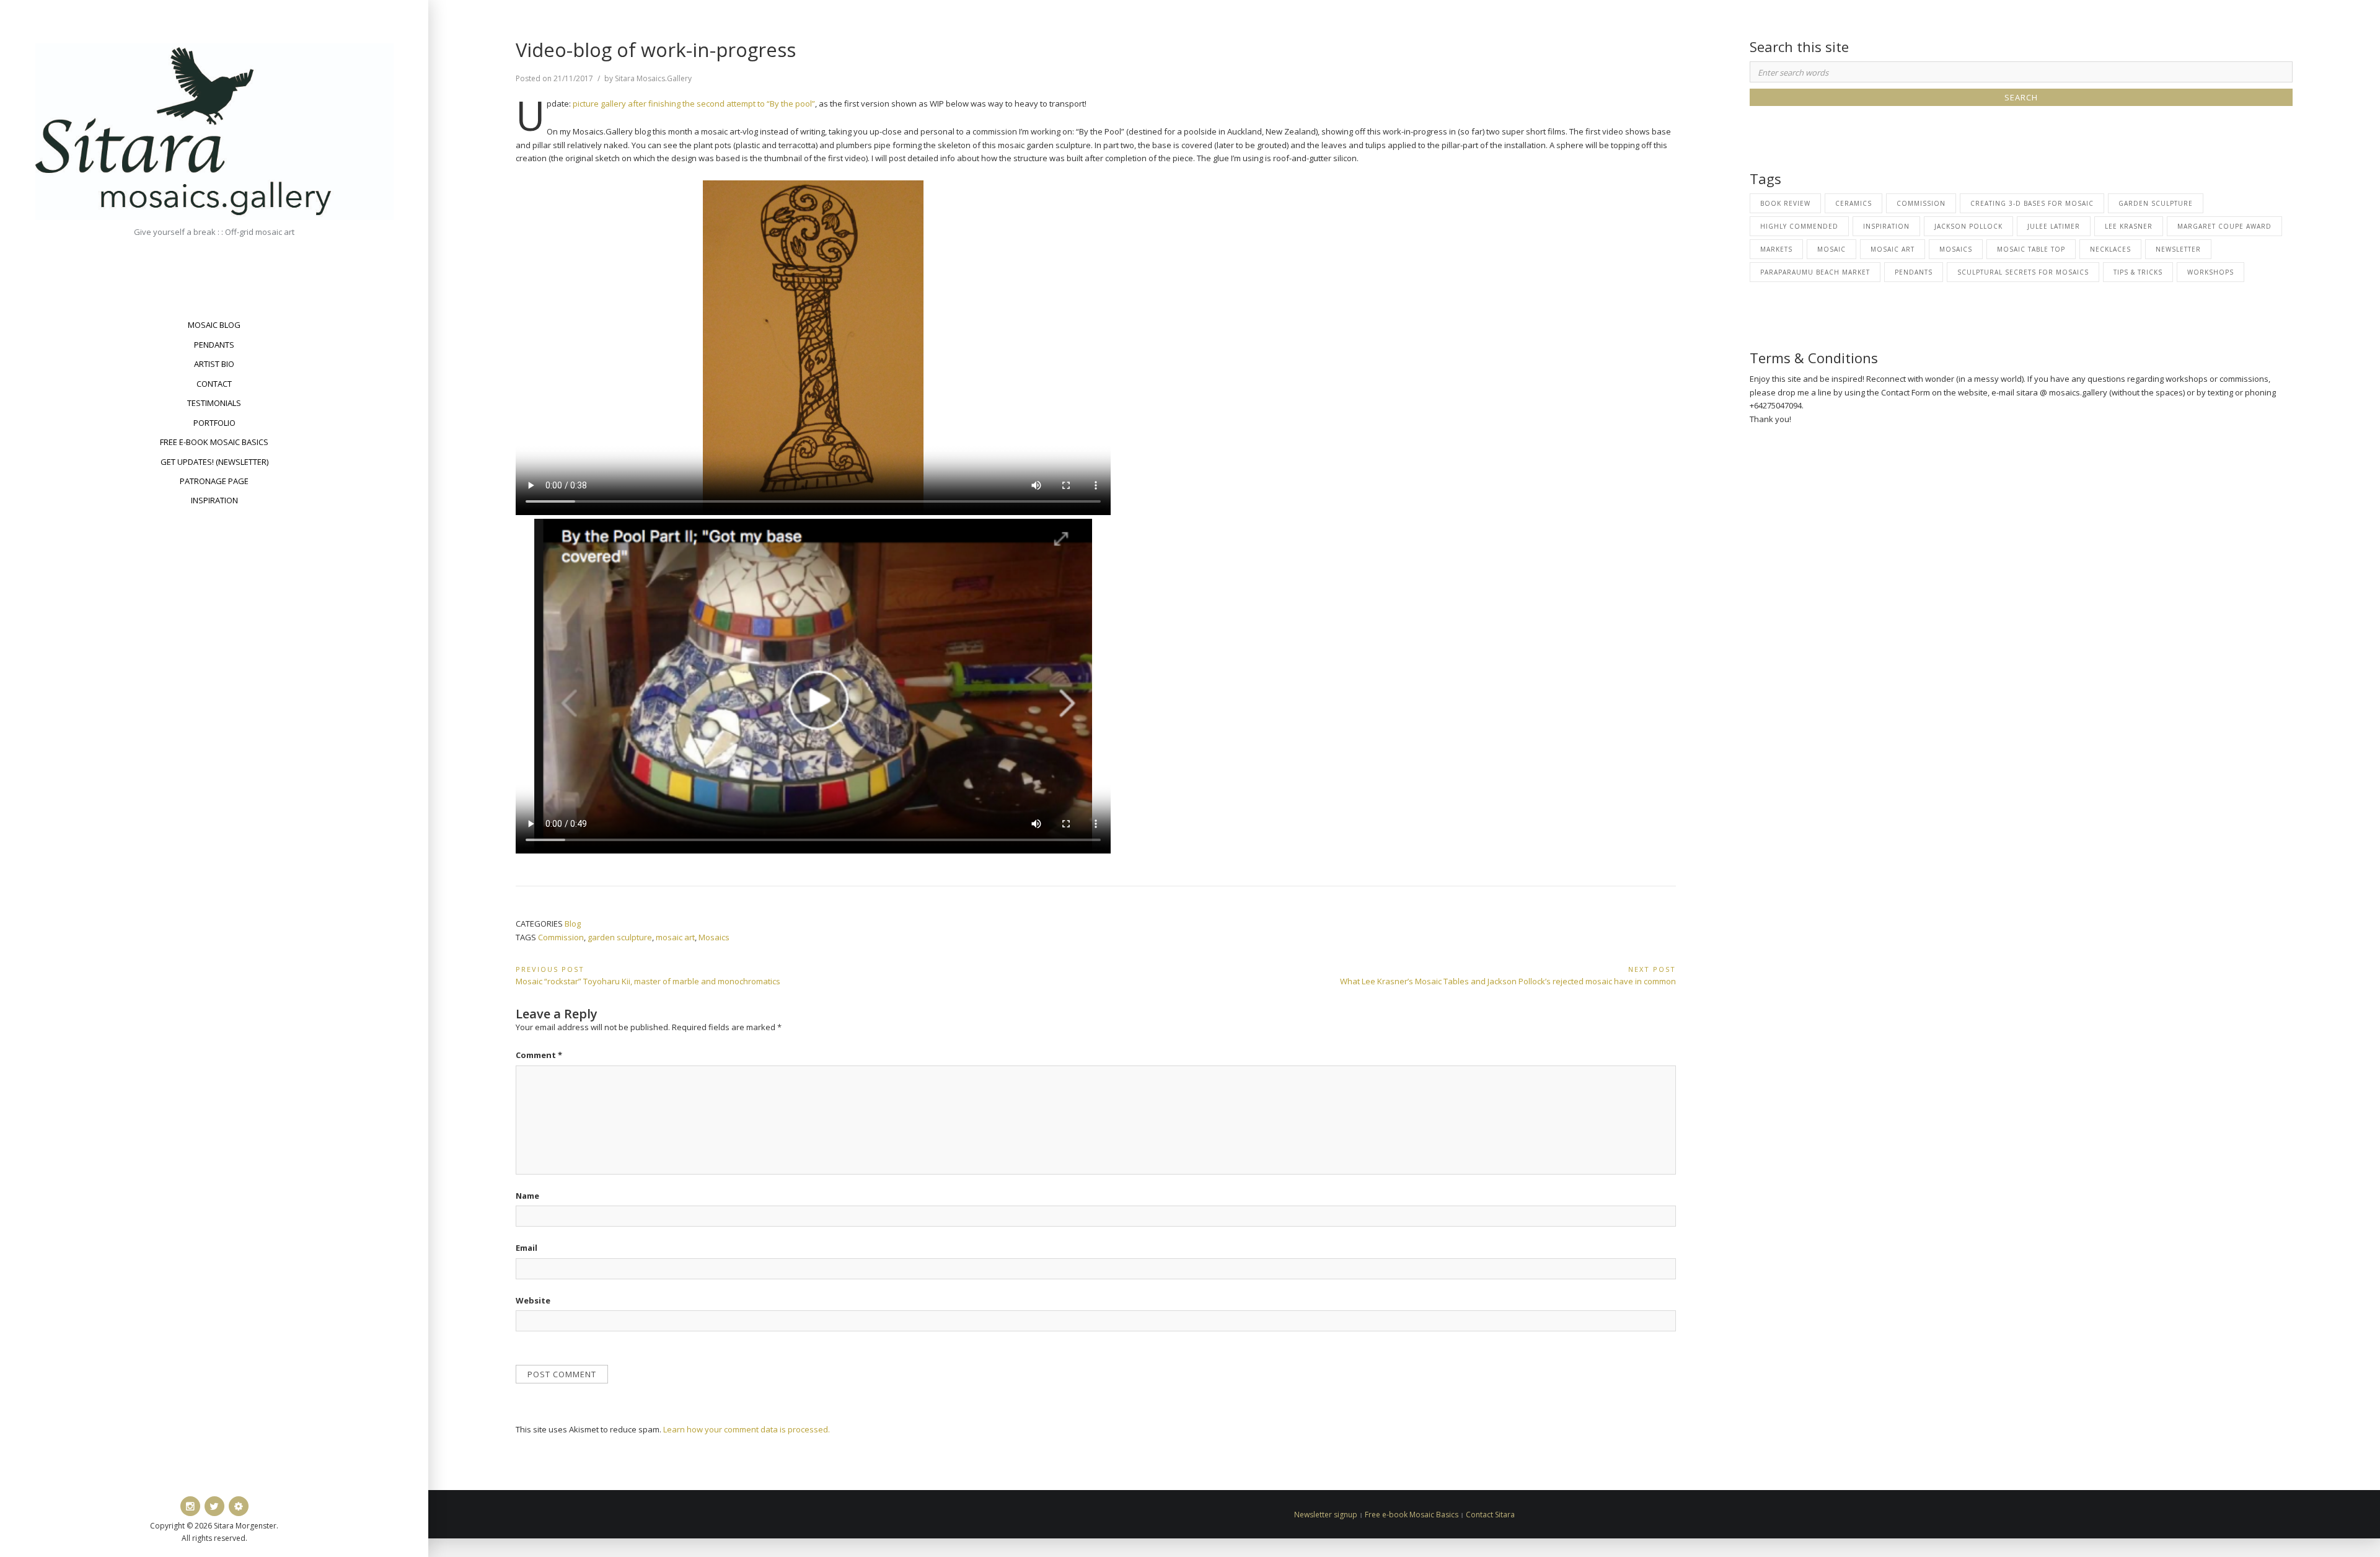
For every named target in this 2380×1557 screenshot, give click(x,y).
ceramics (1853, 203)
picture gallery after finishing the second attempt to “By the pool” (694, 104)
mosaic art (675, 937)
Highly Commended (1799, 226)
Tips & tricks (2138, 272)
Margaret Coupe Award (2224, 226)
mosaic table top (2031, 249)
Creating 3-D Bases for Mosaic (2032, 203)
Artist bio (214, 364)
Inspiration (214, 500)
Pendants (214, 345)
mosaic (1831, 249)
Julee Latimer (2054, 226)
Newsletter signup (1326, 1515)
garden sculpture (620, 937)
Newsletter (2178, 249)
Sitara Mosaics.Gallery (653, 78)
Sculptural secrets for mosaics (2023, 272)
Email (527, 1248)
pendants (1914, 272)
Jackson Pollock (1968, 226)
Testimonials (214, 403)
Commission (561, 937)
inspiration (1886, 226)
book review (1785, 203)
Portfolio (214, 423)
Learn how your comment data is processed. (747, 1429)
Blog (573, 924)
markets (1776, 249)
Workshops (2210, 272)
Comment (539, 1055)
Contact (214, 384)
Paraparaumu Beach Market (1815, 272)
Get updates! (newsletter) (214, 462)
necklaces (2110, 249)
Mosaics (714, 937)
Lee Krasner (2129, 226)
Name (527, 1196)
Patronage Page (214, 481)
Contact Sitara (1490, 1515)
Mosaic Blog (214, 325)
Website (533, 1300)
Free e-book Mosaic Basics (214, 442)
